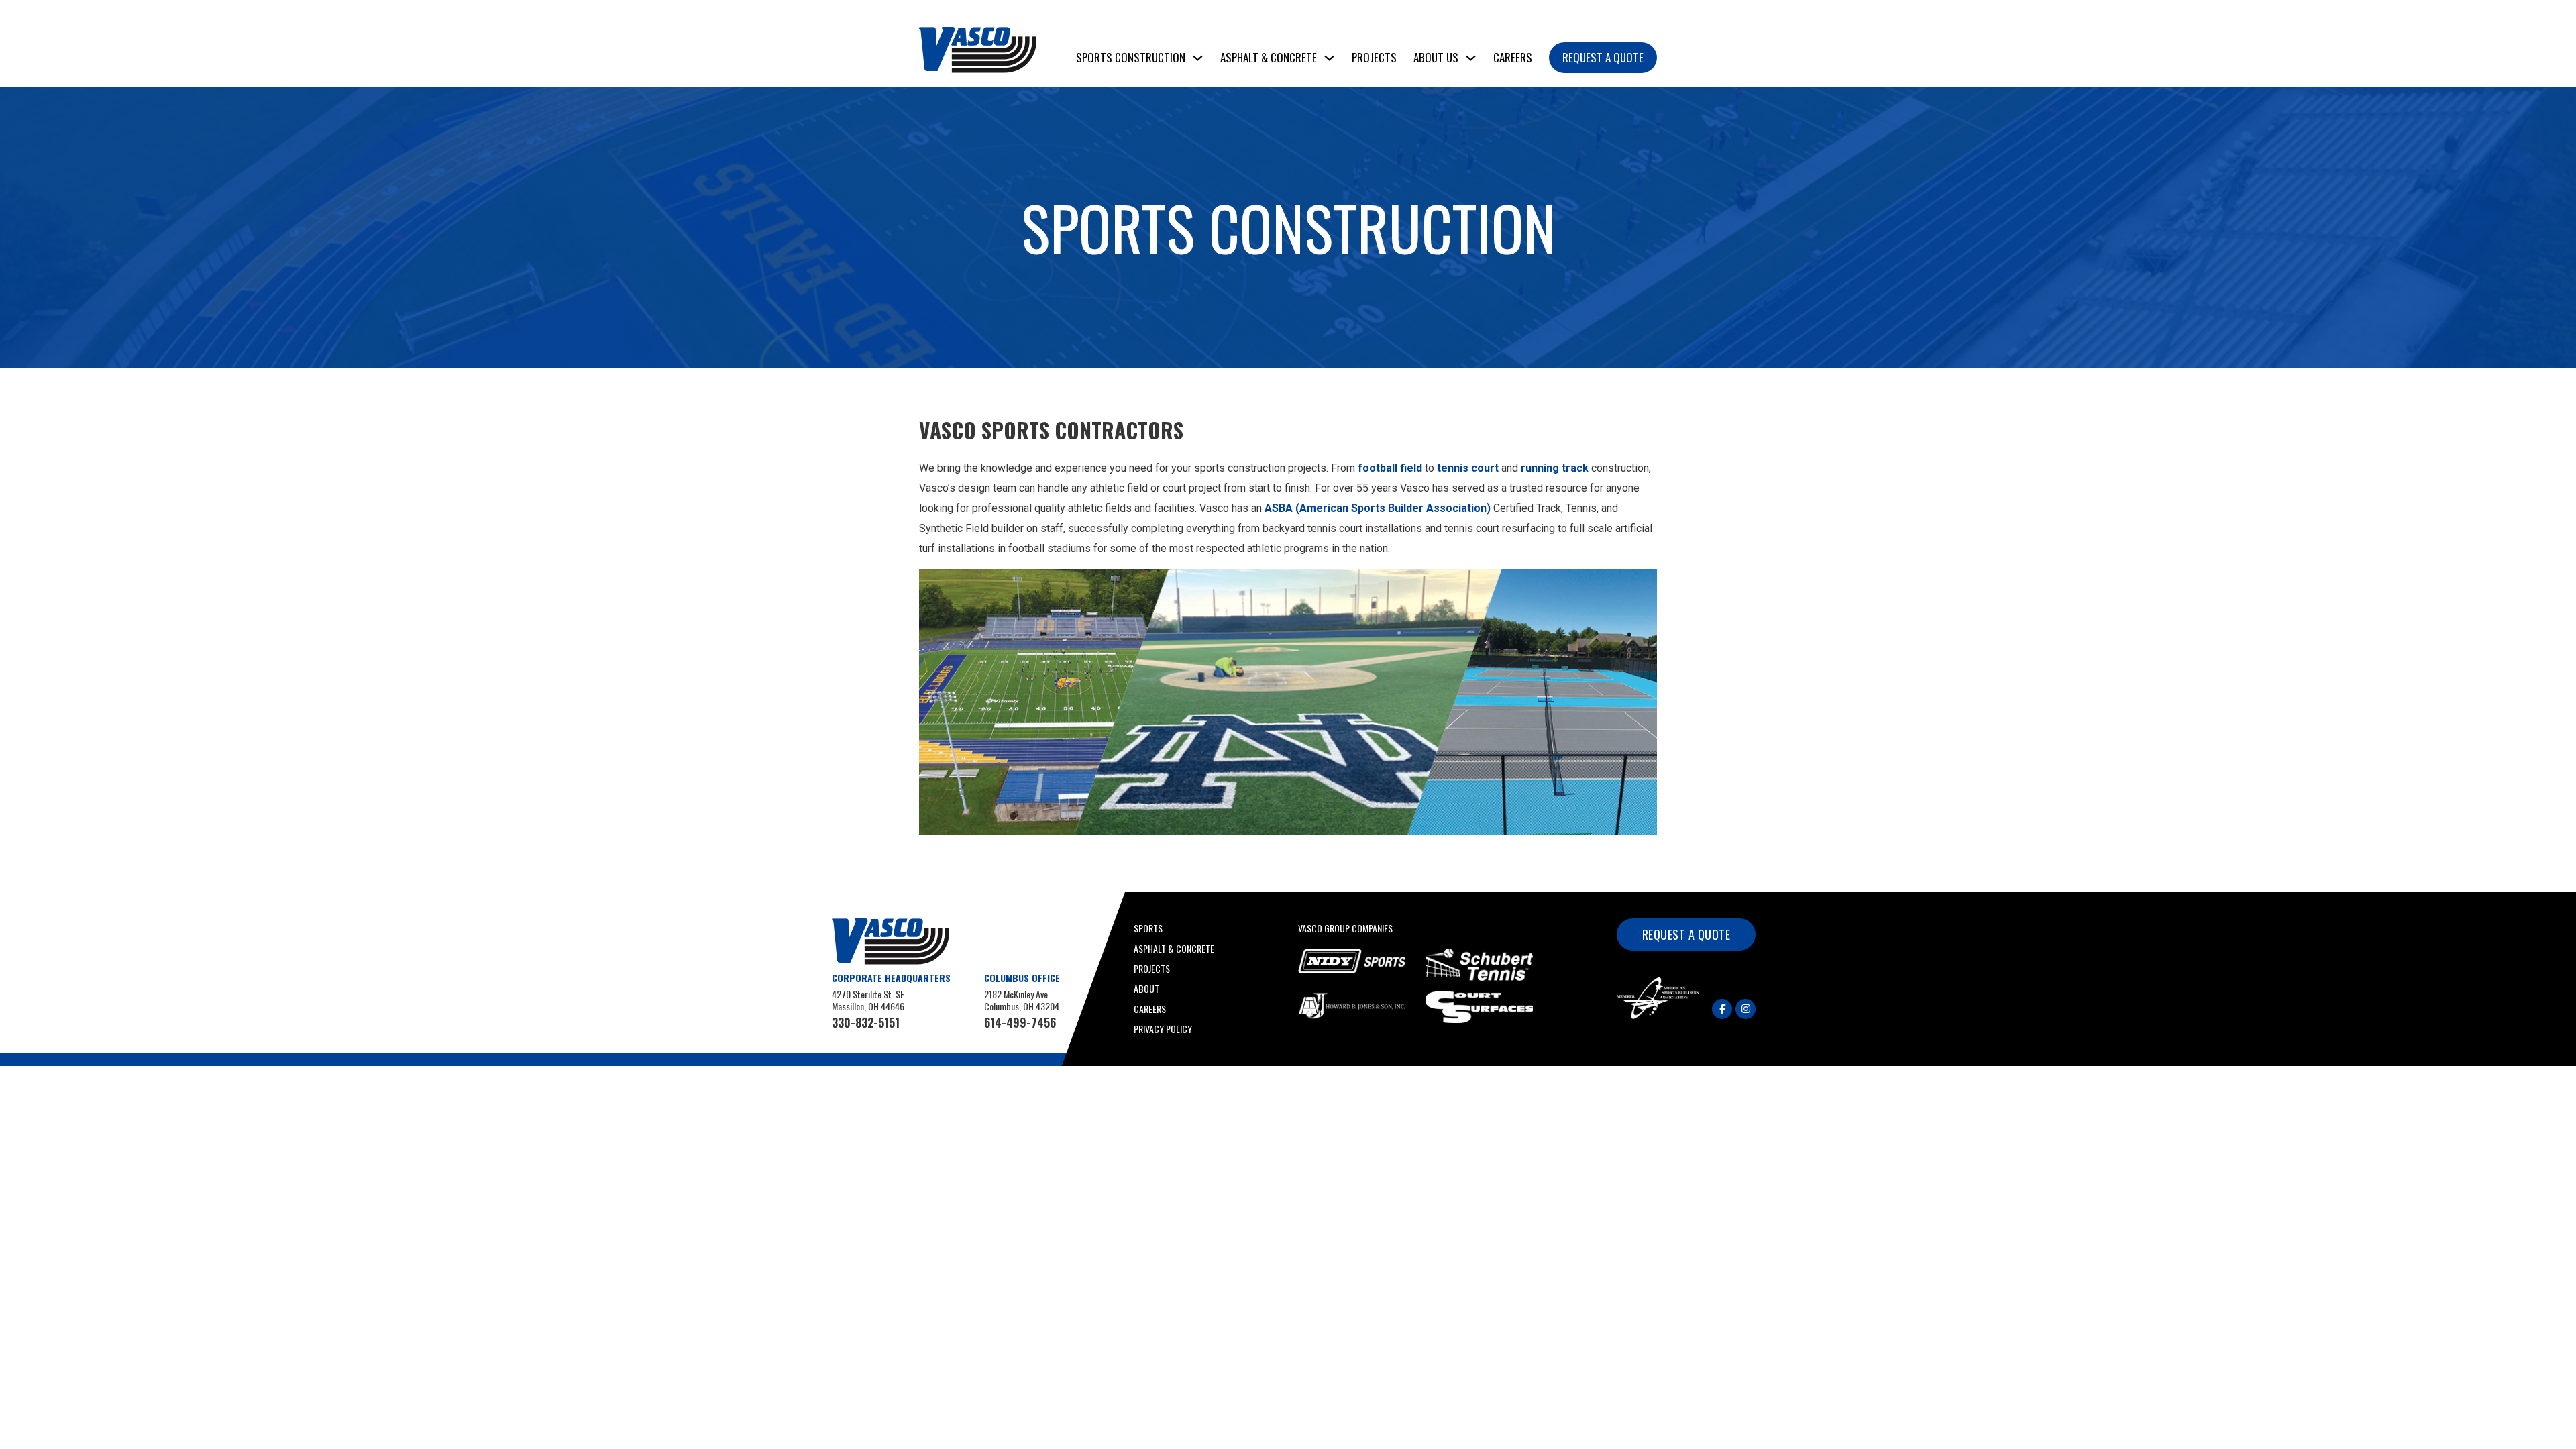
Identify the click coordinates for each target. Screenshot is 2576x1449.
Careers (1513, 57)
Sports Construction (1131, 57)
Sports (1148, 928)
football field (1390, 468)
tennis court (1468, 468)
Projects (1374, 57)
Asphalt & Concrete (1269, 57)
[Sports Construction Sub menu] (1198, 58)
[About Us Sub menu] (1471, 58)
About (1146, 988)
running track (1556, 468)
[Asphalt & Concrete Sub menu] (1329, 58)
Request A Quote (1603, 57)
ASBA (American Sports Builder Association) (1378, 508)
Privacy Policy (1163, 1029)
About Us (1436, 57)
